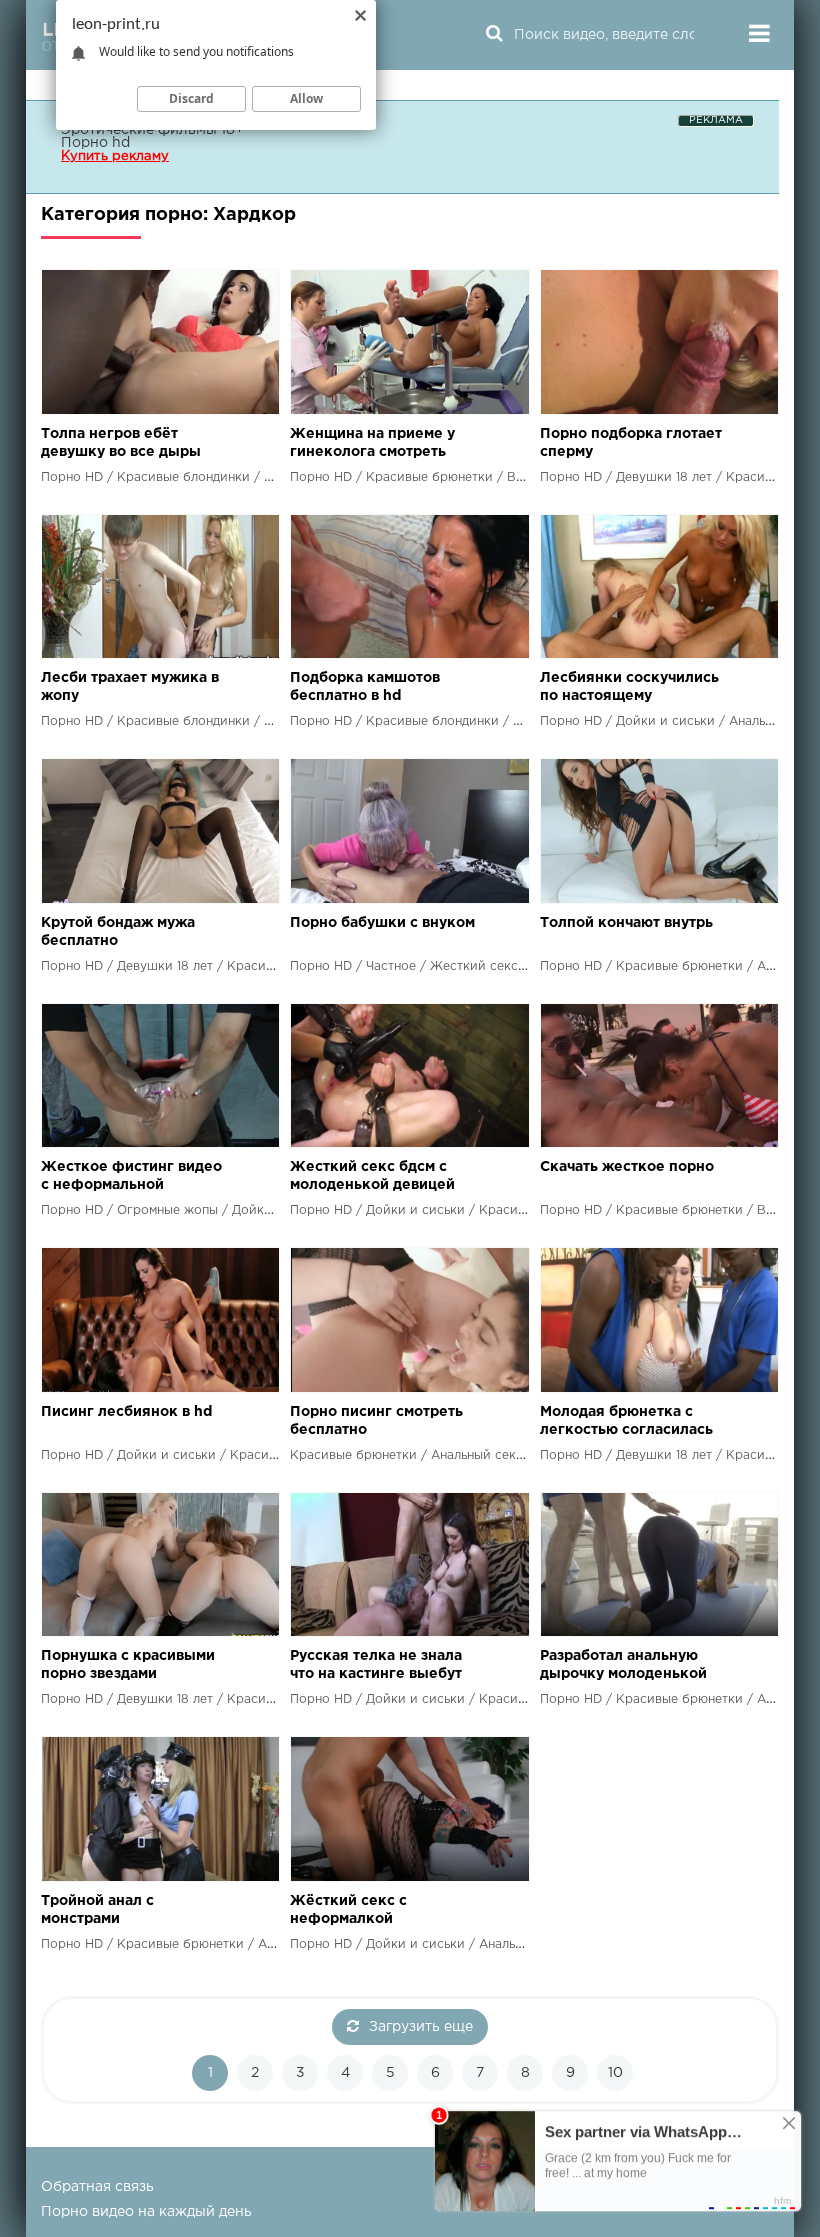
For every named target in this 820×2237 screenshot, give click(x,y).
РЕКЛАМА (716, 120)
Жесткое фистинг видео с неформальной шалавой (131, 1177)
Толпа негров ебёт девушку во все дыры (121, 443)
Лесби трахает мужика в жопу (130, 687)
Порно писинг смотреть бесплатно (376, 1421)
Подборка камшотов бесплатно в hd (365, 687)
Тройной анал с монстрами (97, 1910)
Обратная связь (97, 2187)
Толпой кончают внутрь (626, 923)
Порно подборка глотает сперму (631, 443)
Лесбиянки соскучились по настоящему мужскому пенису (629, 688)
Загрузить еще (421, 2027)
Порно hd (95, 143)
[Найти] (494, 35)
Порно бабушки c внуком (382, 923)
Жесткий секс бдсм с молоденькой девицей (372, 1176)
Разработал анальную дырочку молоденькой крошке (623, 1666)
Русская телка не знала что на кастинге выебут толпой (376, 1666)
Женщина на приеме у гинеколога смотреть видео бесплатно (372, 444)
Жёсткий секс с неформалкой (348, 1910)
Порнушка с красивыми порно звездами (128, 1665)
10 (615, 2073)
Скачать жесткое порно (627, 1167)
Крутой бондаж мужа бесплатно (118, 932)
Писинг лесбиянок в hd (126, 1412)
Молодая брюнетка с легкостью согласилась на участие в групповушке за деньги (626, 1422)
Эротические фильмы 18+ (152, 130)
